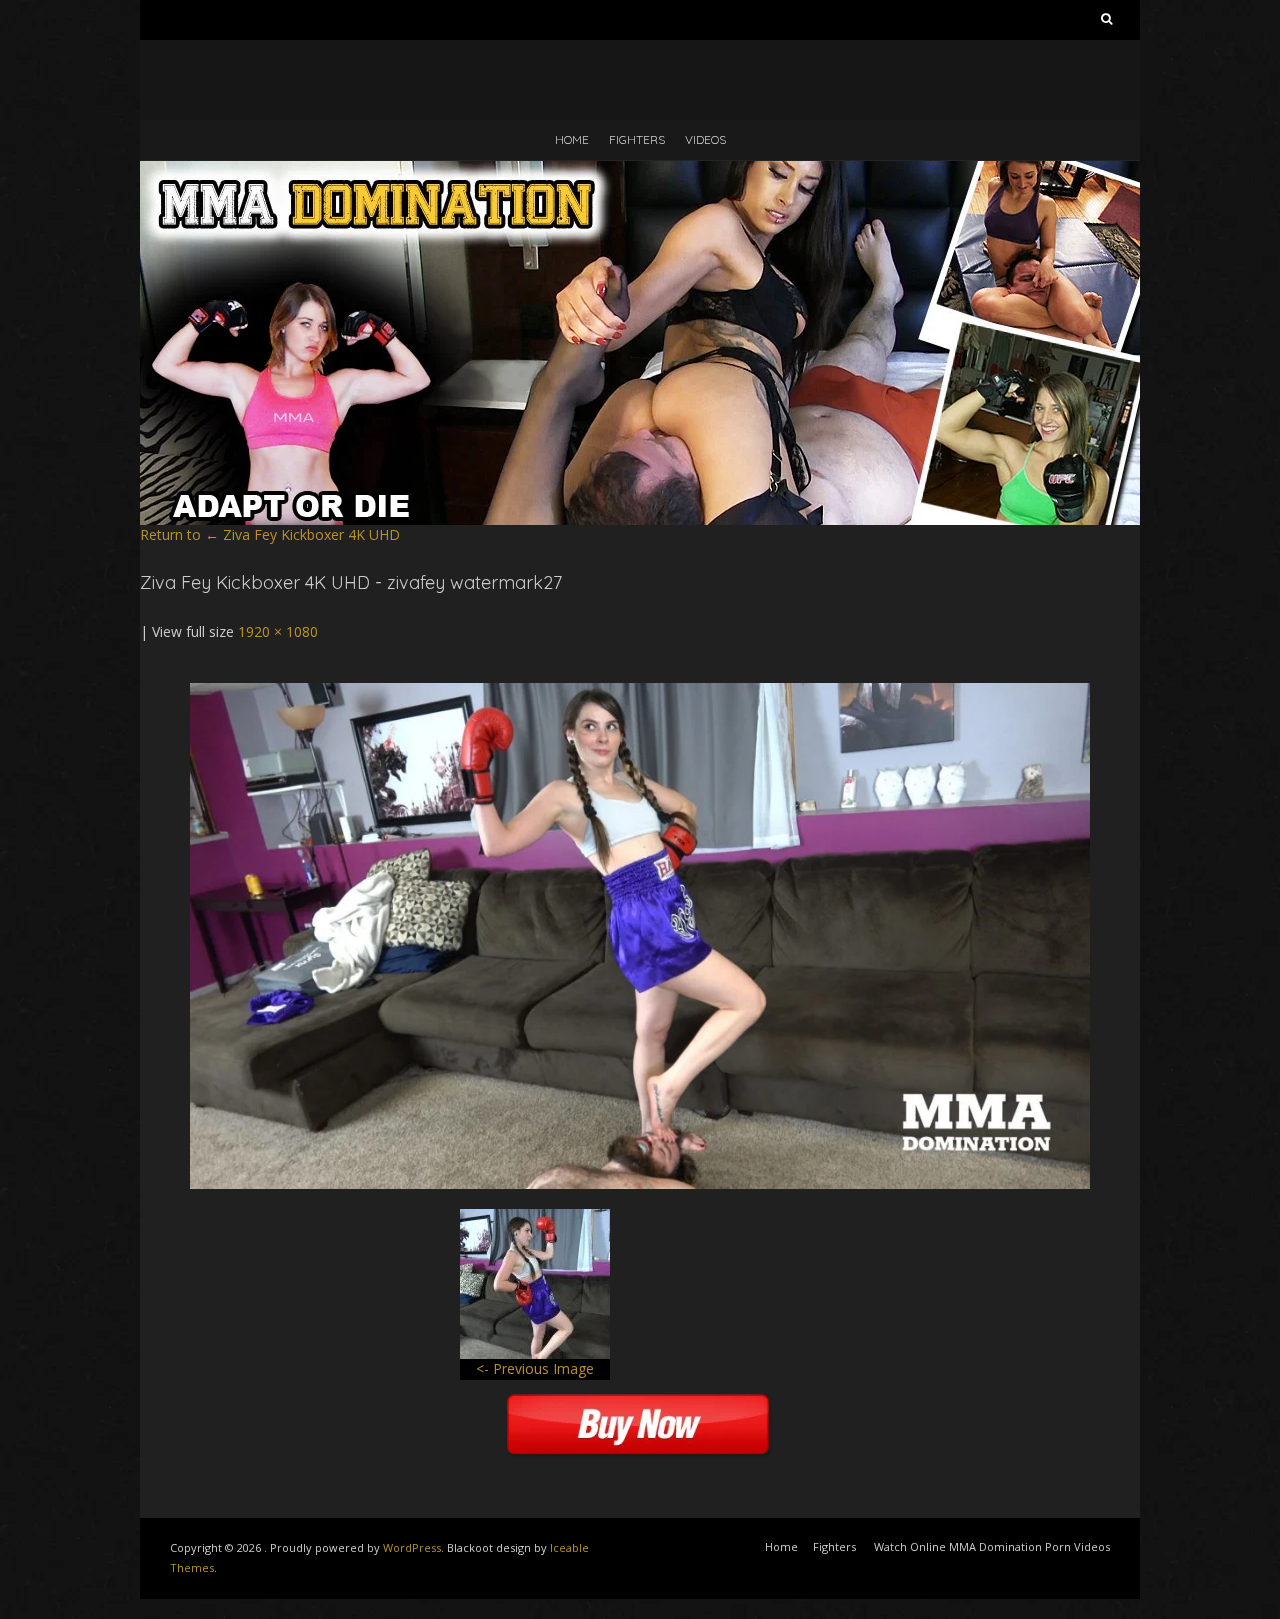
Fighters (637, 139)
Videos (705, 139)
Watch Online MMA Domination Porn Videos (992, 1546)
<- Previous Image (535, 1368)
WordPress (412, 1547)
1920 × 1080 (278, 631)
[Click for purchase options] (640, 692)
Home (572, 139)
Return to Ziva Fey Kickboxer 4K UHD (270, 534)
